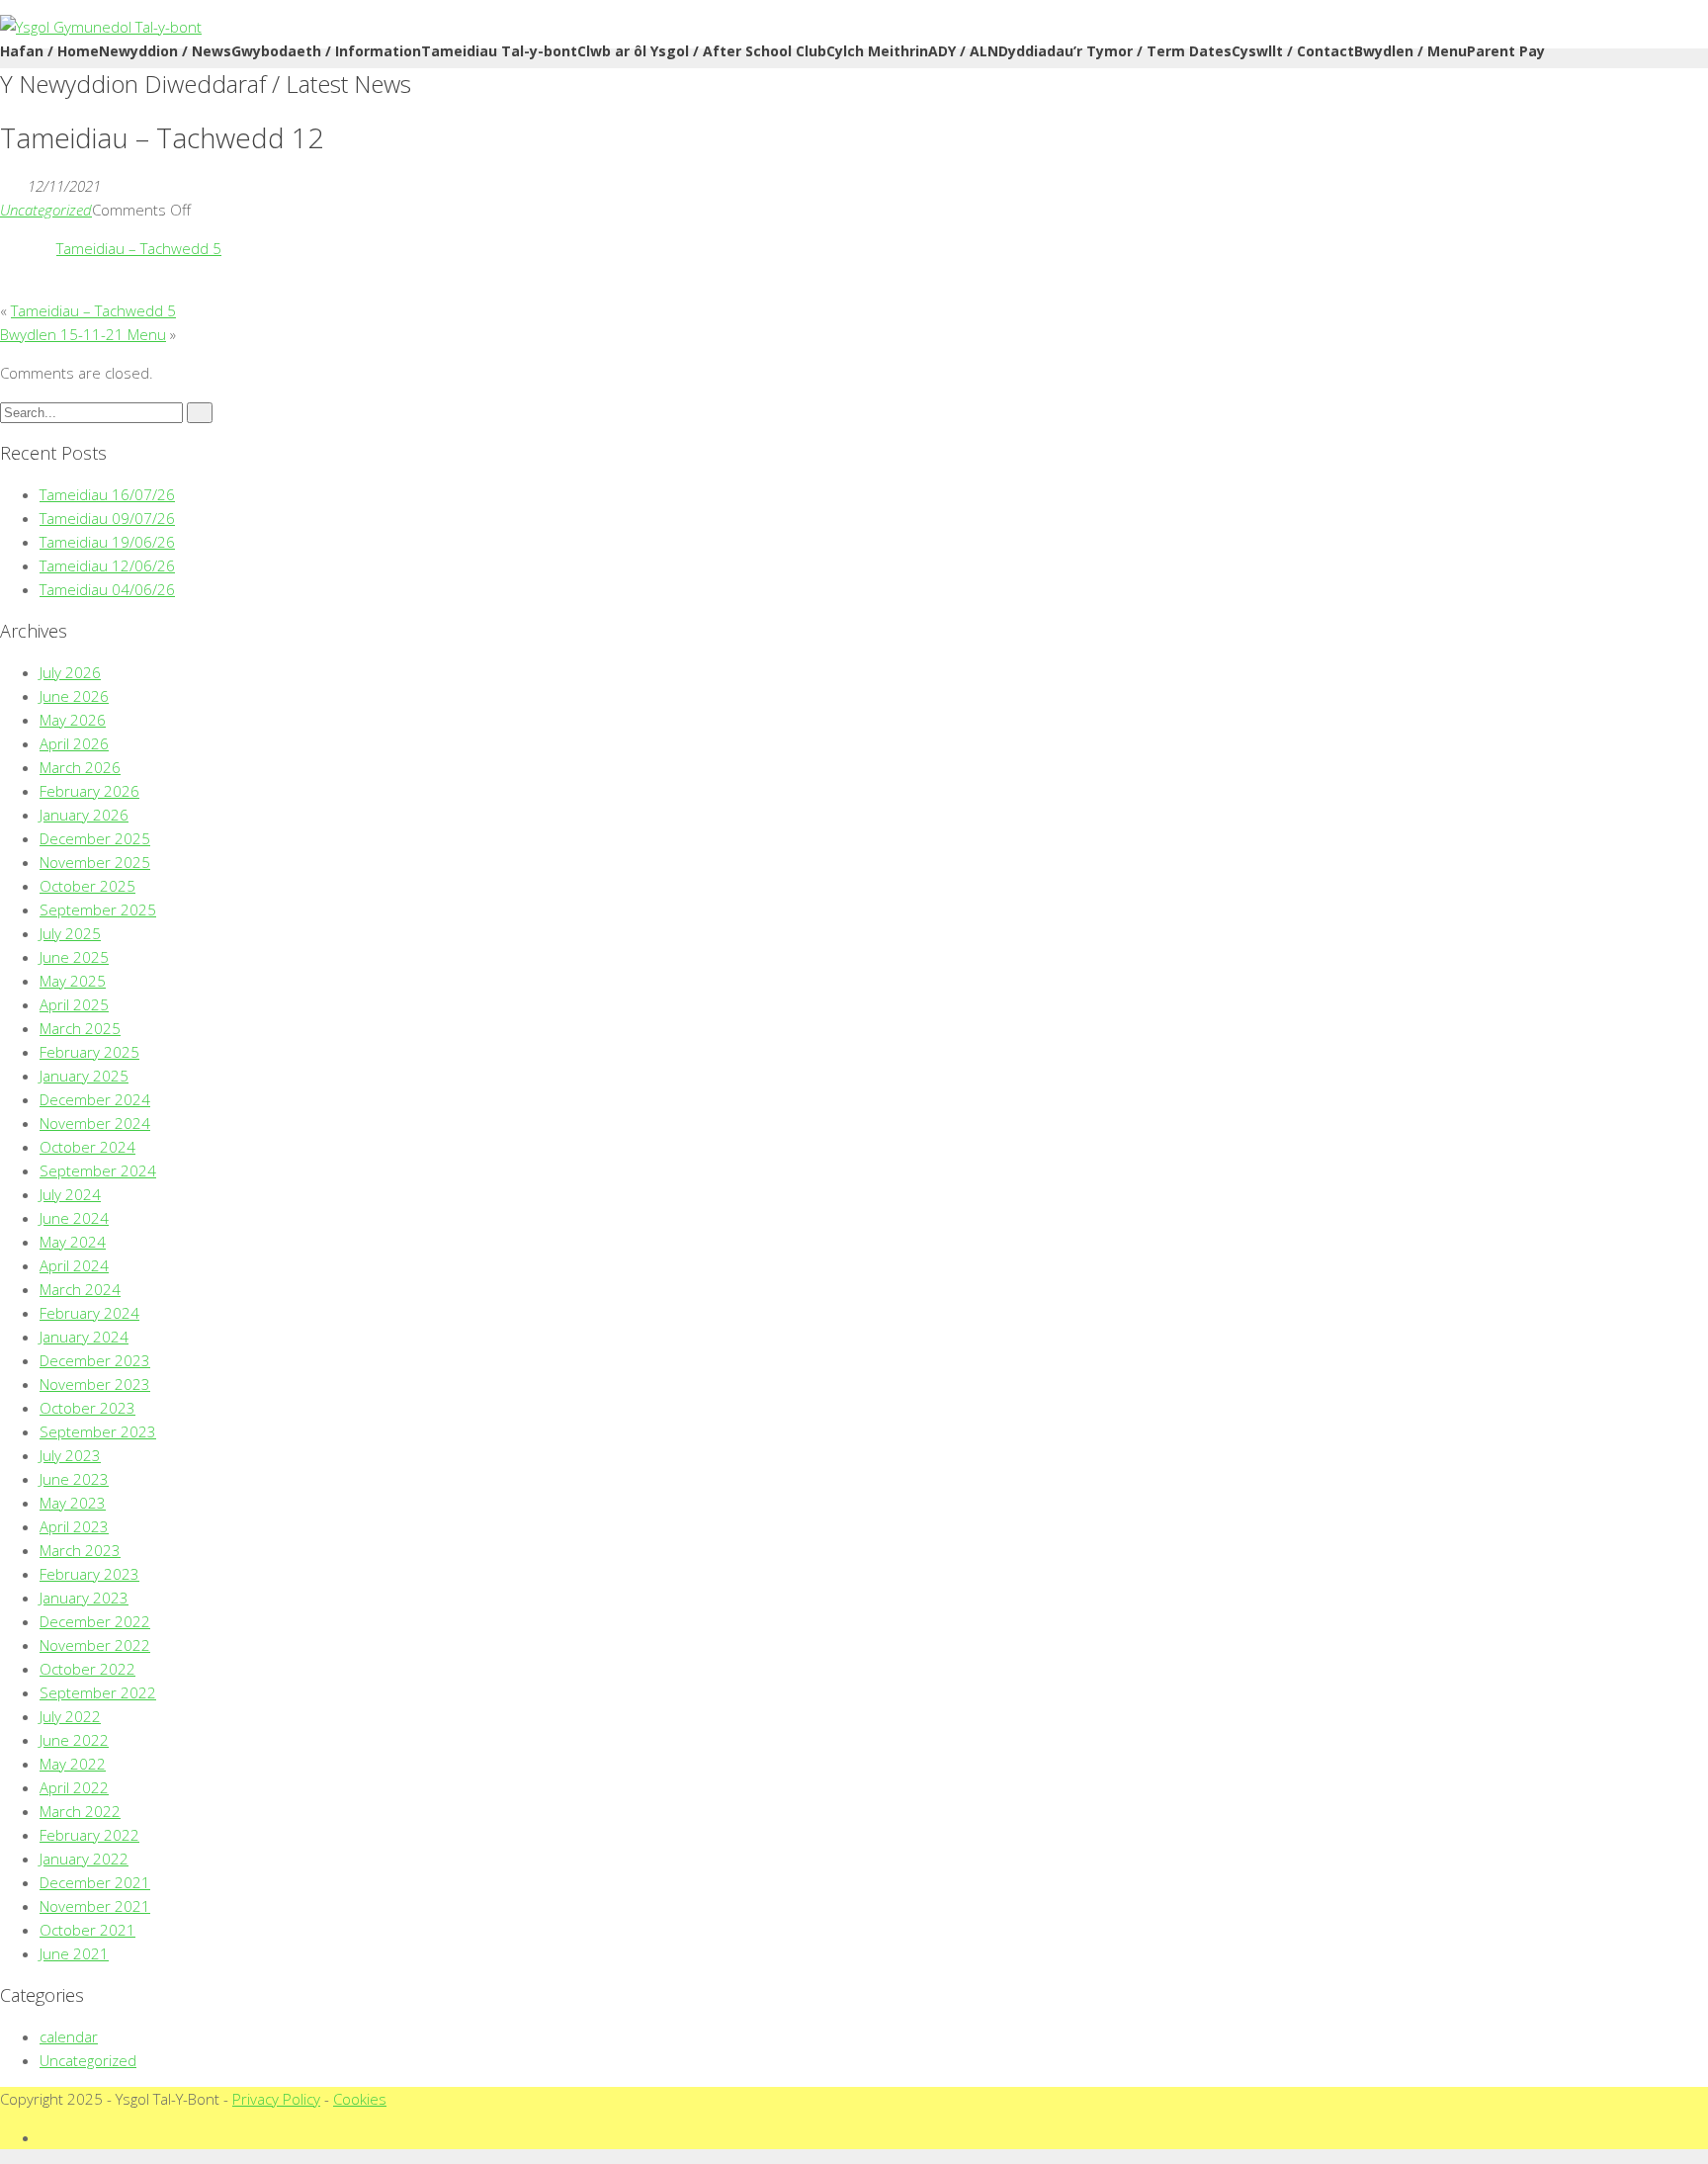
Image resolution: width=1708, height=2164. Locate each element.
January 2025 (84, 1076)
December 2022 (95, 1621)
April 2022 (74, 1787)
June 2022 (74, 1740)
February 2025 (89, 1052)
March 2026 (80, 767)
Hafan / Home (49, 51)
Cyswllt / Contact (1293, 51)
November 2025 (95, 862)
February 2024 (89, 1313)
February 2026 (89, 791)
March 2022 (80, 1811)
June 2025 (74, 957)
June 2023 (74, 1479)
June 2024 (74, 1218)
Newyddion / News (165, 51)
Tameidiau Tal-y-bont (499, 51)
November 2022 (95, 1645)
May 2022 (73, 1764)
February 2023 (89, 1574)
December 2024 (95, 1099)
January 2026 (84, 815)
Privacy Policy (276, 2099)
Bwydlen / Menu (1410, 51)
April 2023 (74, 1526)
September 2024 (98, 1170)
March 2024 (80, 1289)
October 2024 (87, 1147)
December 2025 (95, 838)
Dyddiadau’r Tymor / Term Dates (1115, 51)
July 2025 (70, 933)
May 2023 (73, 1503)
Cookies (360, 2099)
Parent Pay (1506, 51)
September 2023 (98, 1431)
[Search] (200, 413)
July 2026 (70, 672)
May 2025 (73, 981)
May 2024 (73, 1242)
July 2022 (70, 1716)
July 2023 (70, 1455)
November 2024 (95, 1123)
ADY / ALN (963, 51)
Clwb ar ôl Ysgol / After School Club (702, 51)
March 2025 (80, 1028)
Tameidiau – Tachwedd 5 (139, 248)
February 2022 (89, 1835)
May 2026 (73, 720)
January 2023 (84, 1598)
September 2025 (98, 909)
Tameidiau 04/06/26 (107, 589)
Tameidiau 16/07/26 (107, 494)
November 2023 (95, 1384)
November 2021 (95, 1906)
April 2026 (74, 743)
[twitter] (45, 2137)
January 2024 (84, 1337)
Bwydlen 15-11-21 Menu (83, 334)
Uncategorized (46, 210)
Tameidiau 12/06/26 (107, 565)
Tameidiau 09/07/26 (107, 518)
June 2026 (74, 696)
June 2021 (74, 1953)
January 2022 (84, 1859)
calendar (69, 2036)
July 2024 (70, 1194)
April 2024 (74, 1265)
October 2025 (87, 886)
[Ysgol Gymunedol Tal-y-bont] (101, 27)
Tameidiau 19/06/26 (107, 542)
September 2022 (98, 1692)
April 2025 (74, 1004)
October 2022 (87, 1669)
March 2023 (80, 1550)
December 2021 (95, 1882)
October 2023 (87, 1408)
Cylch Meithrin (877, 51)
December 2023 (95, 1360)
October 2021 (87, 1930)
